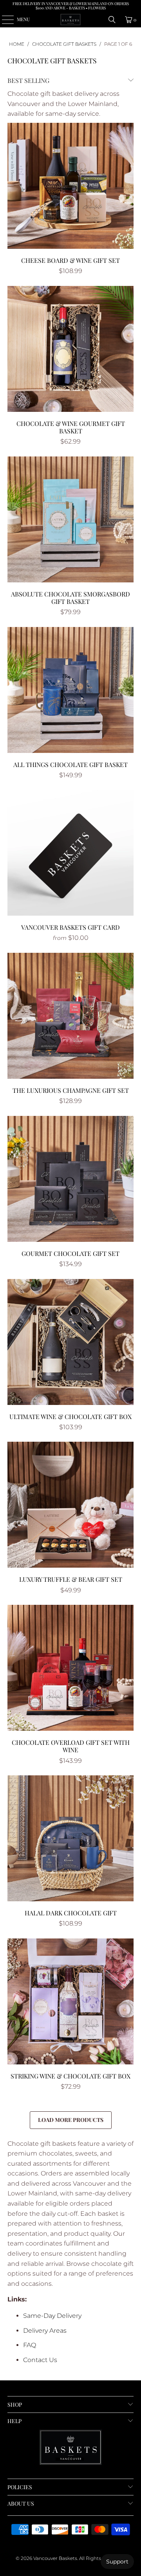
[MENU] (4, 20)
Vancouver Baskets (55, 2558)
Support (117, 2562)
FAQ (30, 2345)
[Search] (112, 20)
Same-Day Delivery (52, 2316)
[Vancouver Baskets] (70, 20)
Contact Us (40, 2360)
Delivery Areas (45, 2331)
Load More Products (71, 2120)
